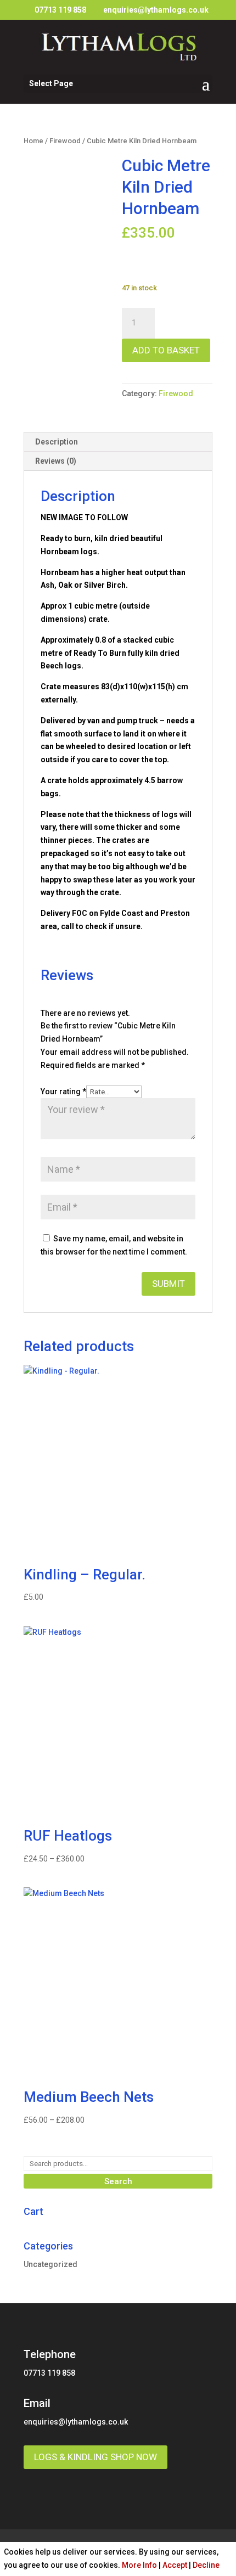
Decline (206, 2565)
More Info (139, 2565)
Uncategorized (50, 2264)
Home (33, 141)
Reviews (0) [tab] (56, 461)
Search (118, 2181)
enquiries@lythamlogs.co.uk (76, 2422)
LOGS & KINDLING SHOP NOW (95, 2457)
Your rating (63, 1092)
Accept (175, 2565)
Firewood (65, 141)
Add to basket (166, 350)
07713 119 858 (60, 10)
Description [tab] (57, 442)
